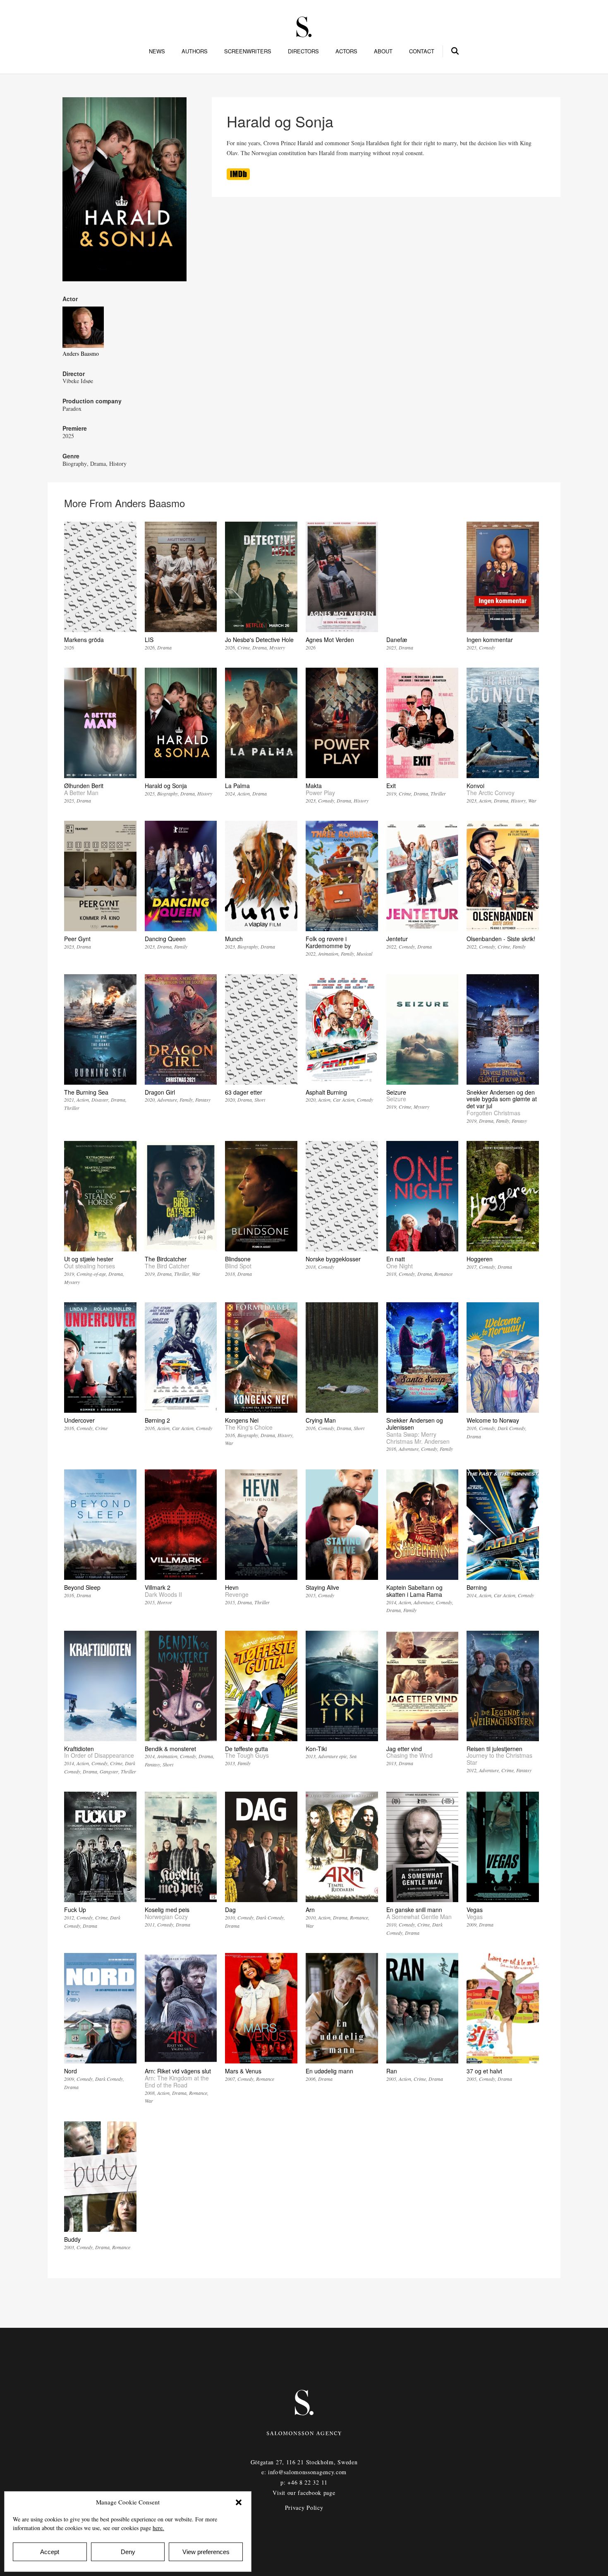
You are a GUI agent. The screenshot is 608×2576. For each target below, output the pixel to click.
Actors (346, 51)
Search (455, 50)
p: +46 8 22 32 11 (304, 2482)
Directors (303, 51)
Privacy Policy (304, 2508)
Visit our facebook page (304, 2493)
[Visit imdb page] (238, 178)
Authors (195, 51)
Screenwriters (248, 51)
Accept (50, 2552)
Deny (128, 2552)
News (157, 51)
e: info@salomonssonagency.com (304, 2472)
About (383, 51)
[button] (239, 2502)
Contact (422, 51)
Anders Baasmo (81, 353)
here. (158, 2528)
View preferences (206, 2552)
